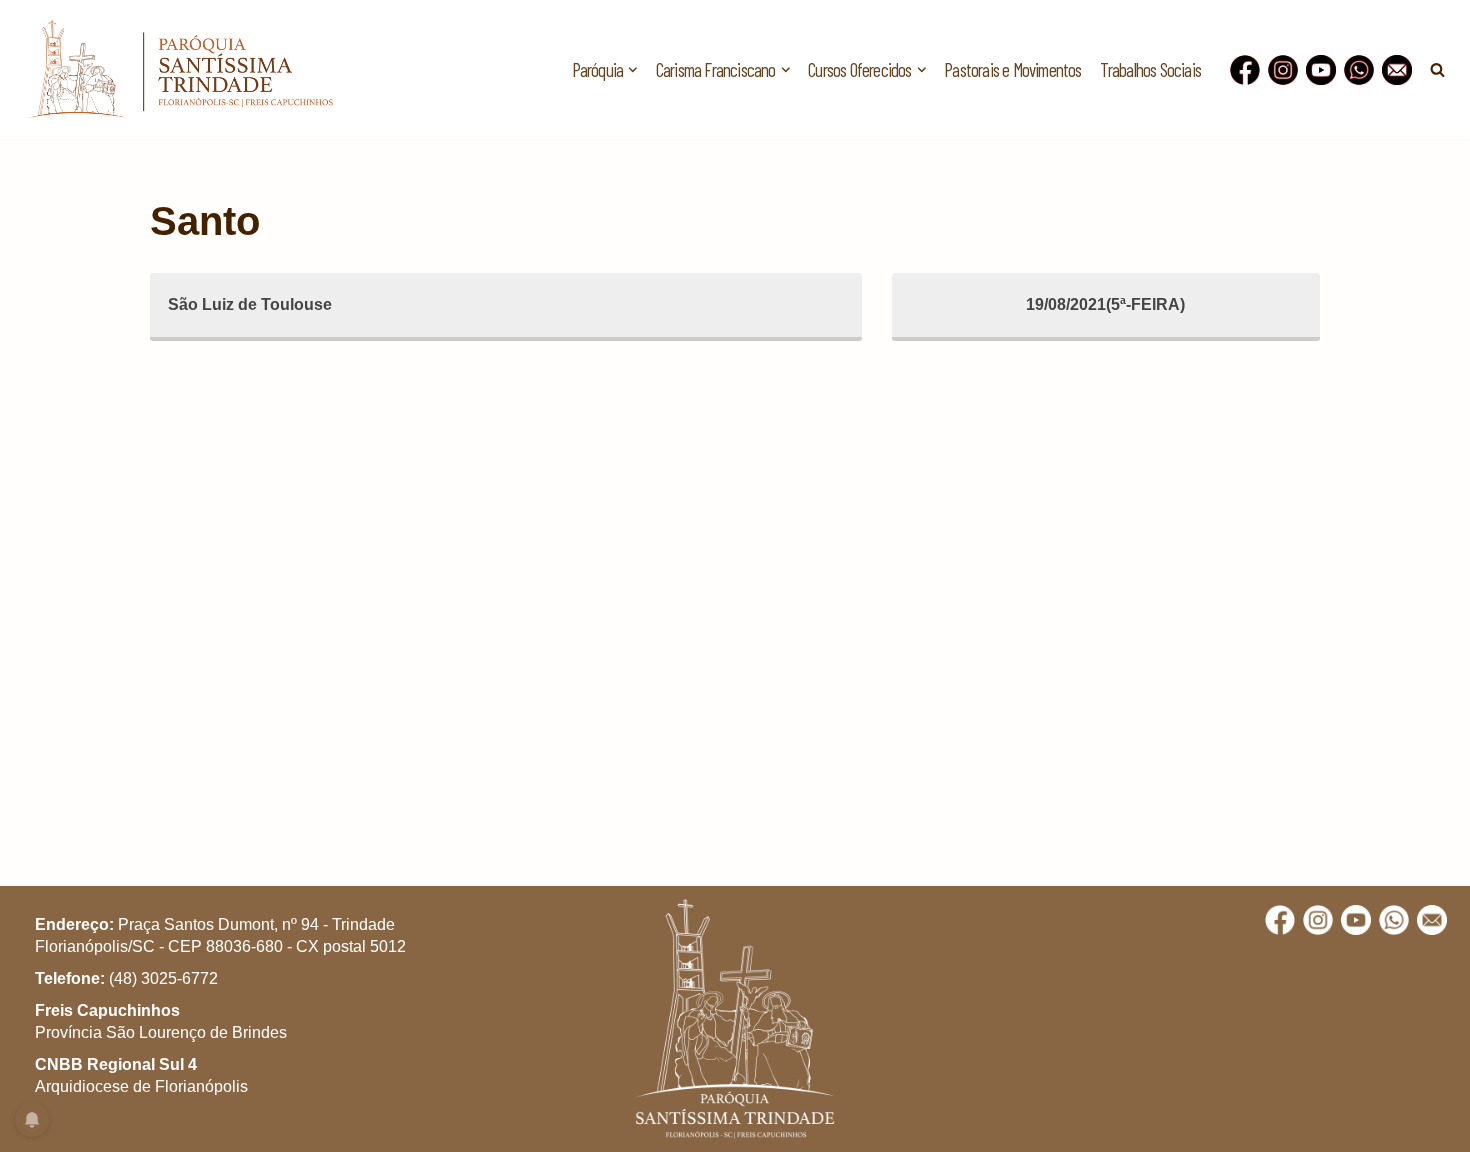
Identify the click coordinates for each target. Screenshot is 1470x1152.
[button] (633, 70)
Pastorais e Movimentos (1012, 69)
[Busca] (1437, 69)
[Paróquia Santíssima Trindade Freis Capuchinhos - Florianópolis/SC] (180, 69)
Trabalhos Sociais (1150, 69)
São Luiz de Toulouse (250, 304)
